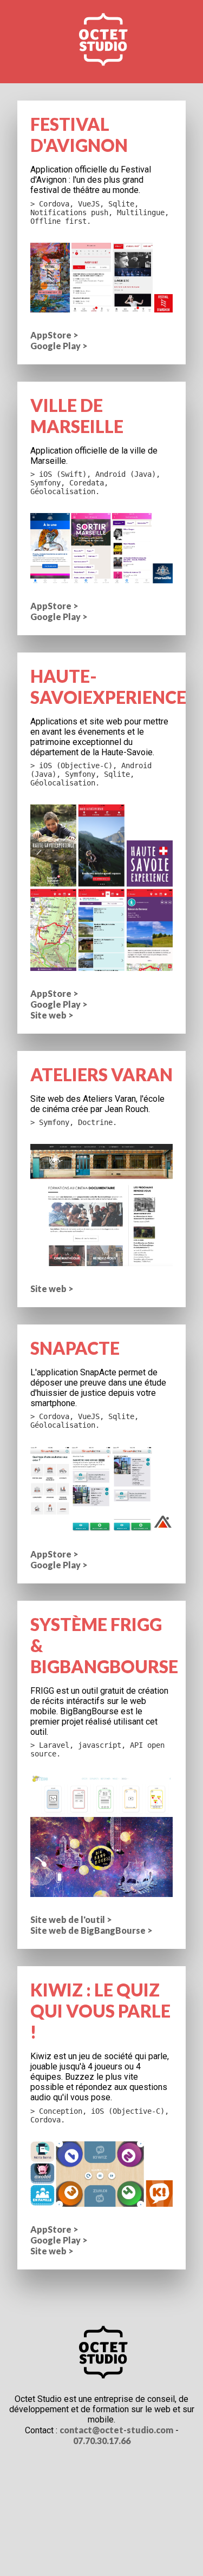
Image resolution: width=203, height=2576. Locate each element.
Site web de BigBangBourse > (91, 1930)
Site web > (52, 1015)
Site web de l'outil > (71, 1919)
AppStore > (54, 335)
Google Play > (59, 346)
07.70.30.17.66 (102, 2441)
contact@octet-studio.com (116, 2430)
